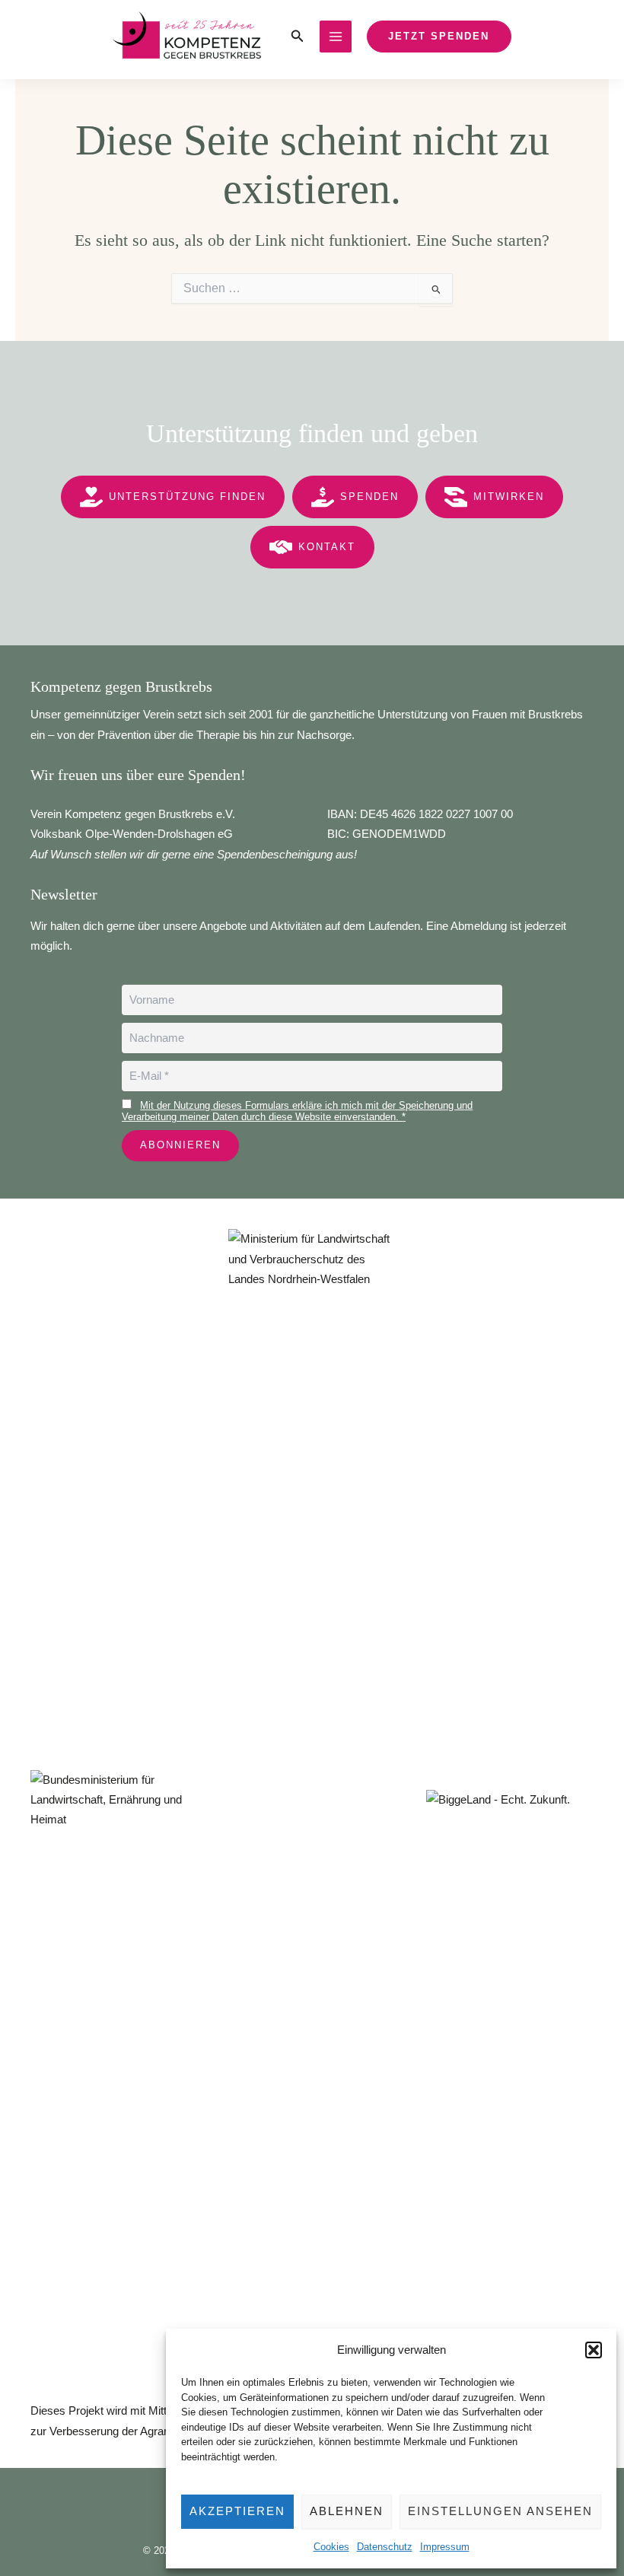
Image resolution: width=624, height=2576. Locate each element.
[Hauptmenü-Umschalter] (336, 37)
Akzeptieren (237, 2511)
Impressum (445, 2547)
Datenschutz (385, 2547)
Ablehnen (347, 2511)
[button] (594, 2350)
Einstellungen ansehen (500, 2511)
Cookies (331, 2547)
